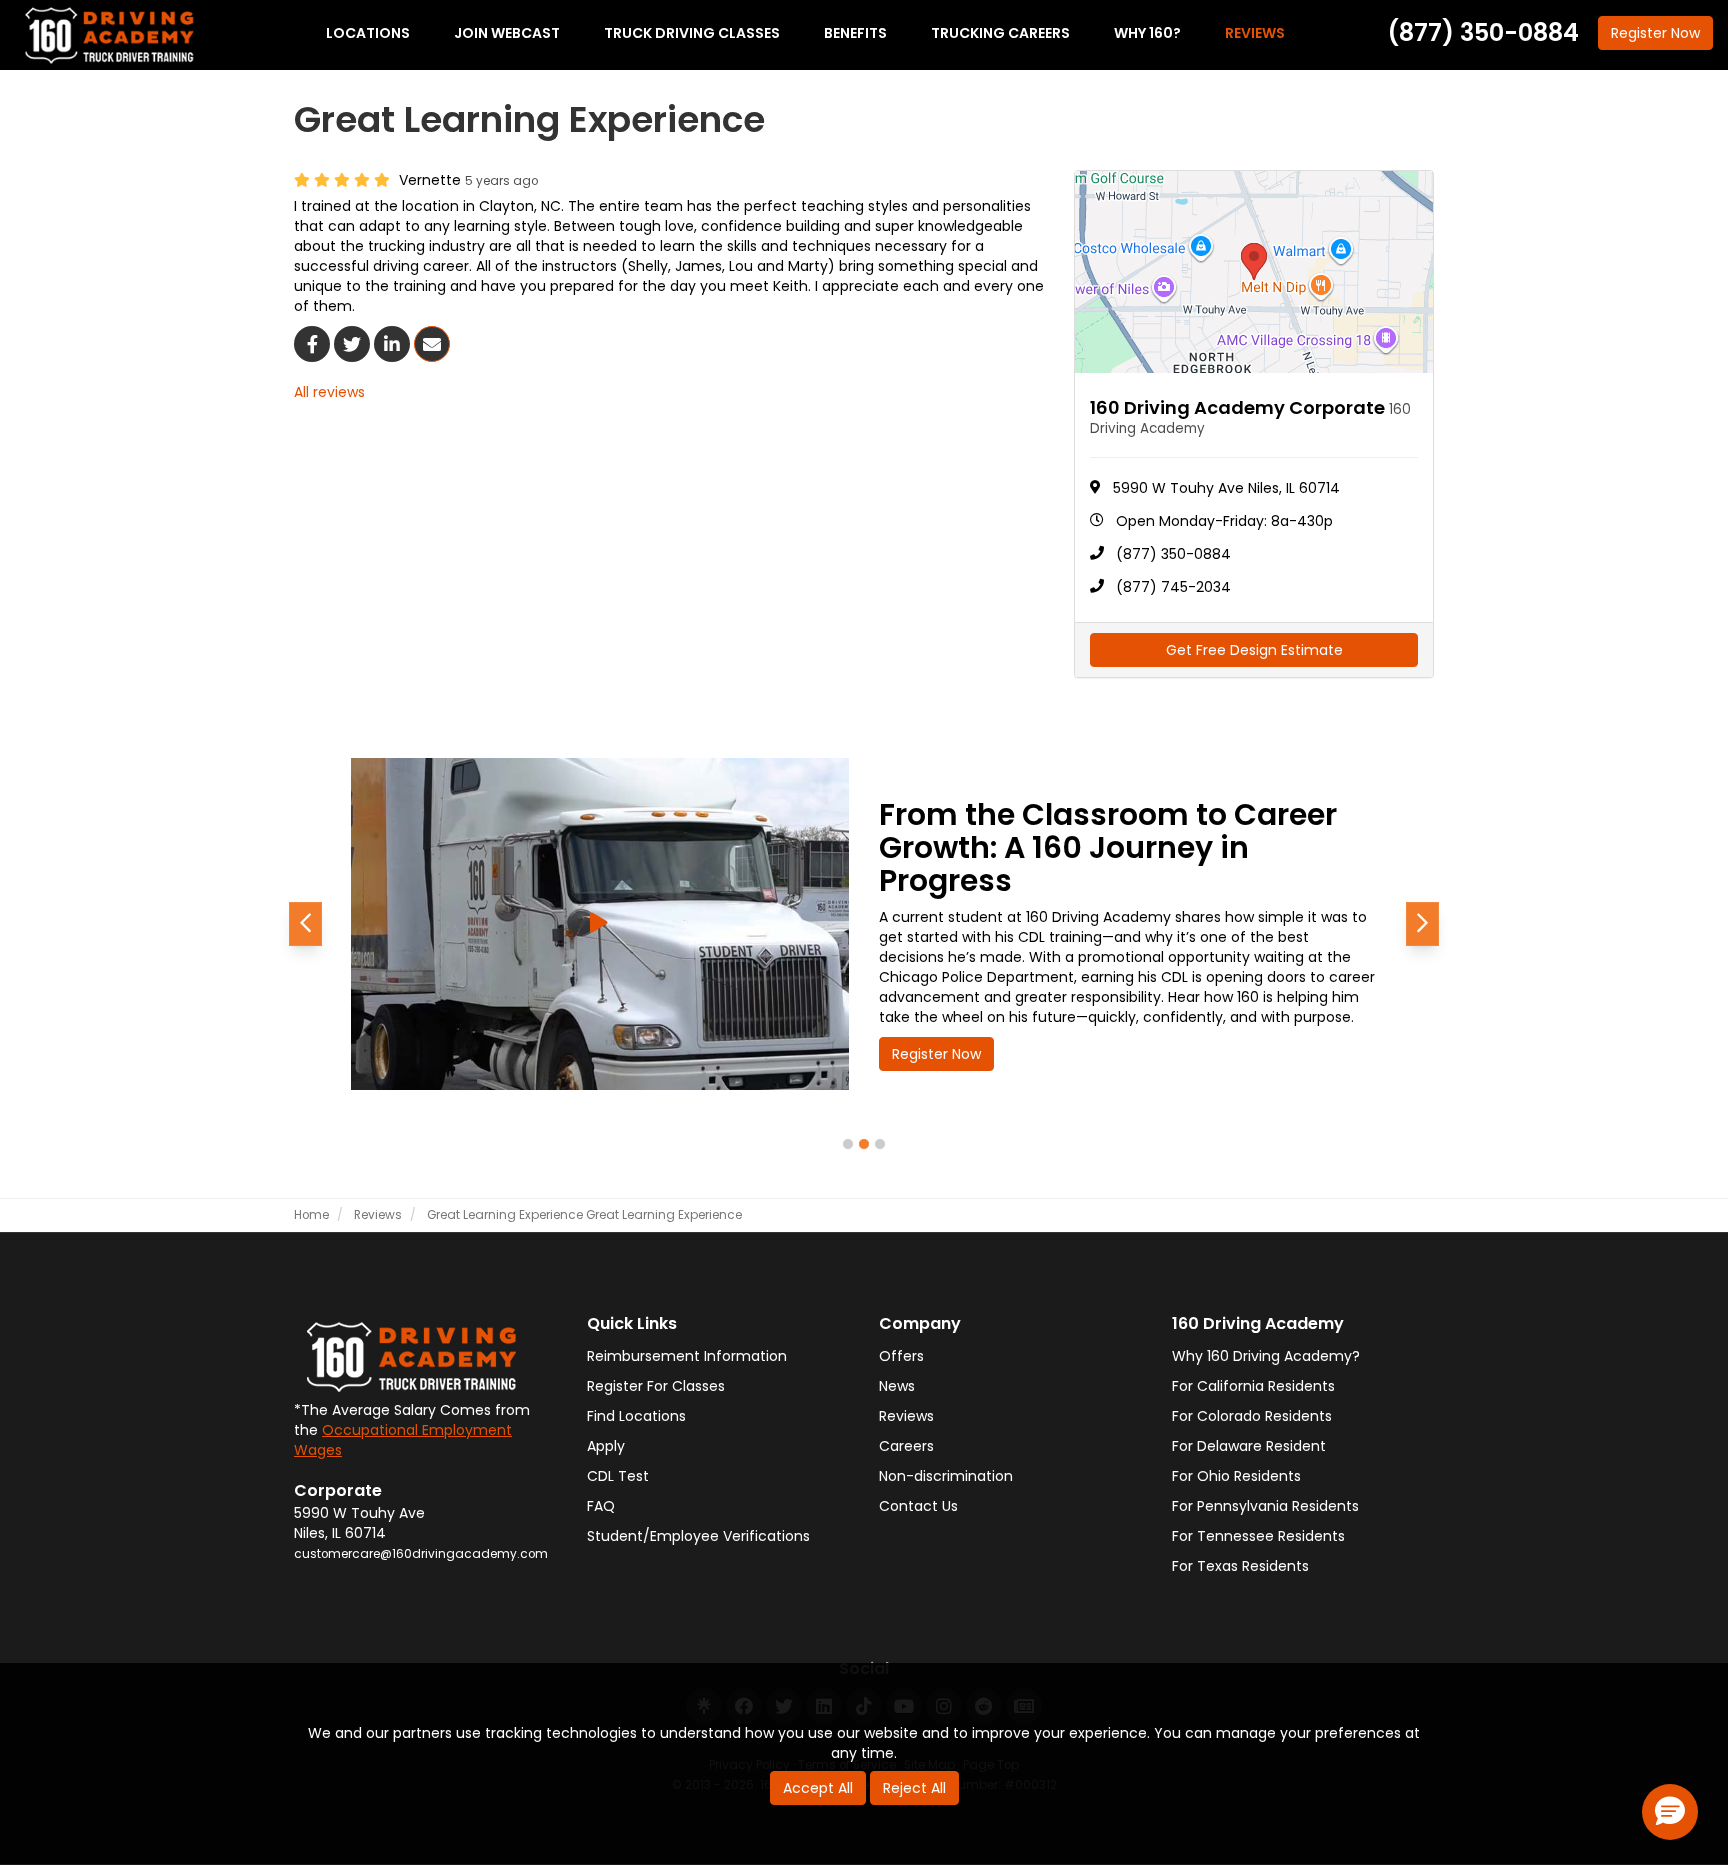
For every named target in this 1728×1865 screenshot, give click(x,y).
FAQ (601, 1506)
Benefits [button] (855, 33)
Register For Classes (656, 1386)
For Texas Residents (1240, 1566)
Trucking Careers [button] (1000, 33)
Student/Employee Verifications (698, 1536)
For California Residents (1253, 1386)
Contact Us (918, 1506)
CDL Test (618, 1476)
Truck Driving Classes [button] (692, 33)
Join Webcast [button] (507, 33)
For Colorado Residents (1252, 1416)
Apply (606, 1446)
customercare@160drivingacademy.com (421, 1554)
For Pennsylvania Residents (1265, 1506)
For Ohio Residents (1236, 1476)
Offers (901, 1356)
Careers (906, 1446)
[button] (305, 924)
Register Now (936, 1054)
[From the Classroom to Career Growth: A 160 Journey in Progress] (600, 924)
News (897, 1386)
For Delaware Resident (1249, 1446)
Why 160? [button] (1147, 33)
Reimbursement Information (687, 1356)
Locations (368, 33)
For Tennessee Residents (1258, 1536)
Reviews (906, 1416)
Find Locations (636, 1416)
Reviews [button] (1255, 33)
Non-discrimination (946, 1476)
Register (1655, 33)
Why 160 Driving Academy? (1266, 1356)
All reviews (329, 392)
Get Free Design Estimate (1254, 650)
